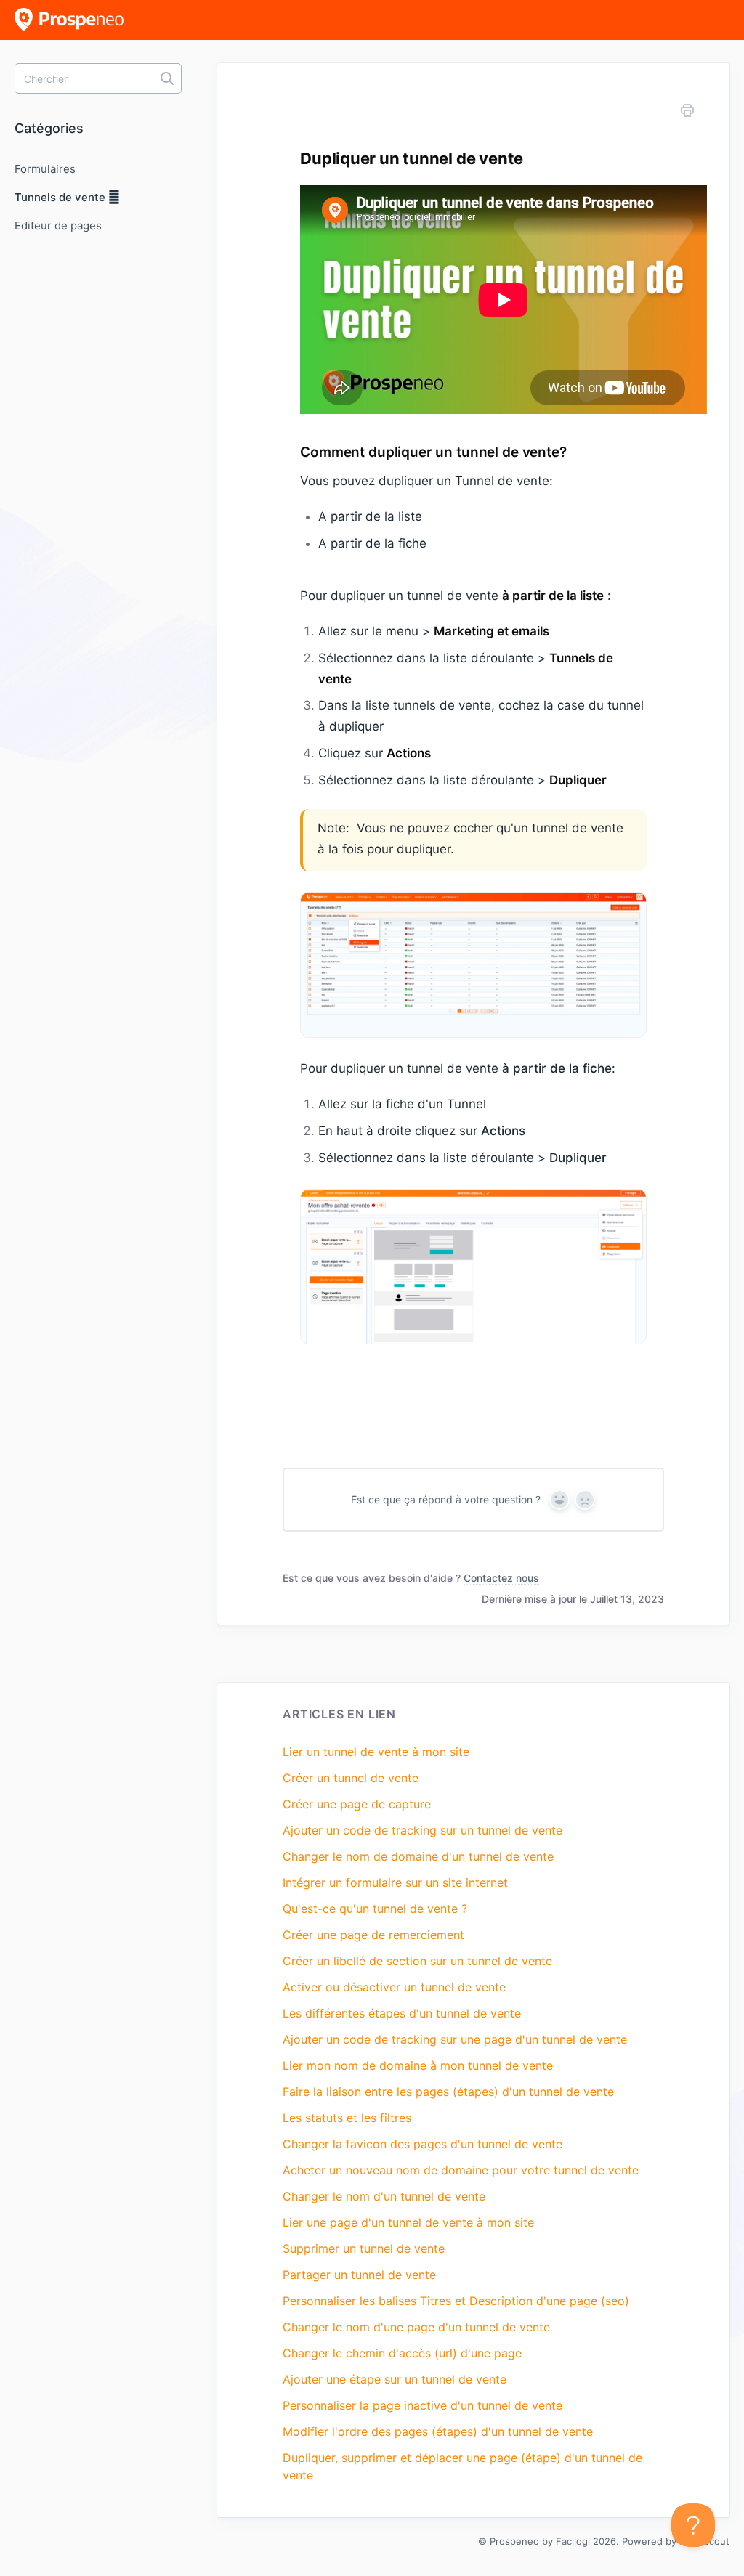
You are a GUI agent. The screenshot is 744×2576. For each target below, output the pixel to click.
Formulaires (45, 169)
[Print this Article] (687, 113)
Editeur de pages (58, 225)
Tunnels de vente (61, 197)
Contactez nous (501, 1578)
